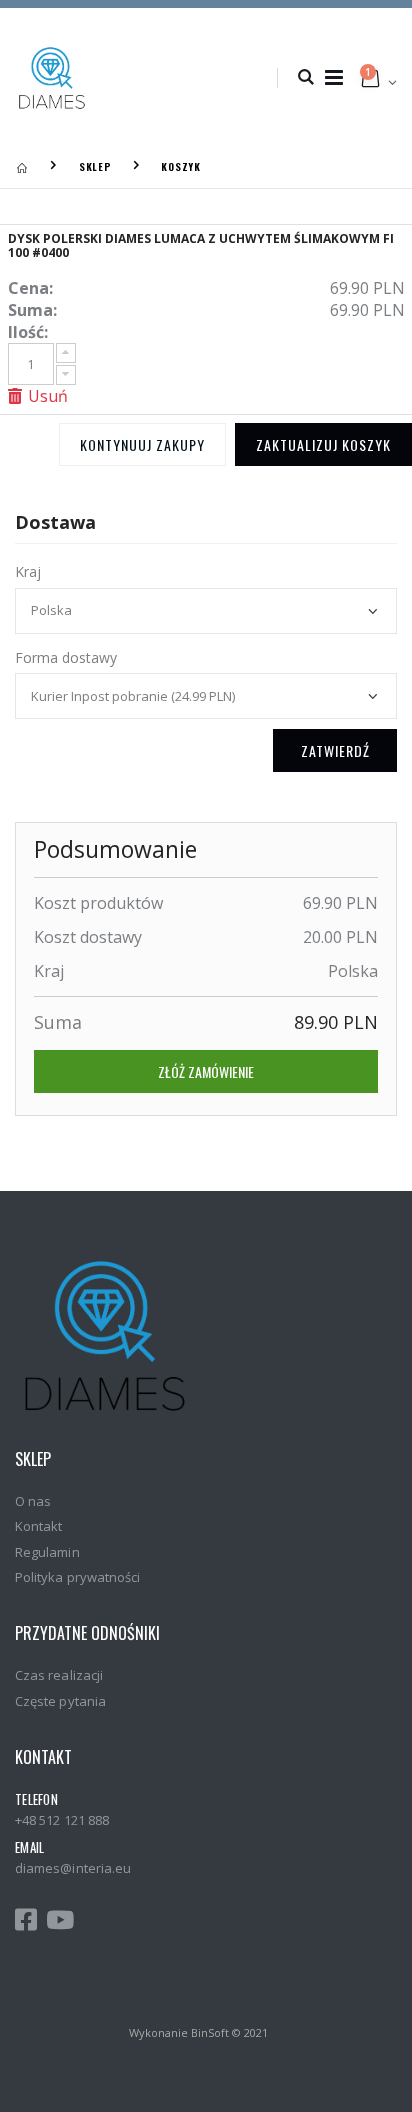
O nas (33, 1501)
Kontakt (38, 1526)
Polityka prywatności (77, 1577)
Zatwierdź (335, 750)
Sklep (95, 166)
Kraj (28, 571)
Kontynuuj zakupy (142, 444)
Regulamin (47, 1552)
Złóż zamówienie (206, 1071)
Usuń (46, 396)
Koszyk (181, 166)
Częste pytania (60, 1701)
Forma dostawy (66, 657)
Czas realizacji (59, 1675)
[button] (305, 78)
